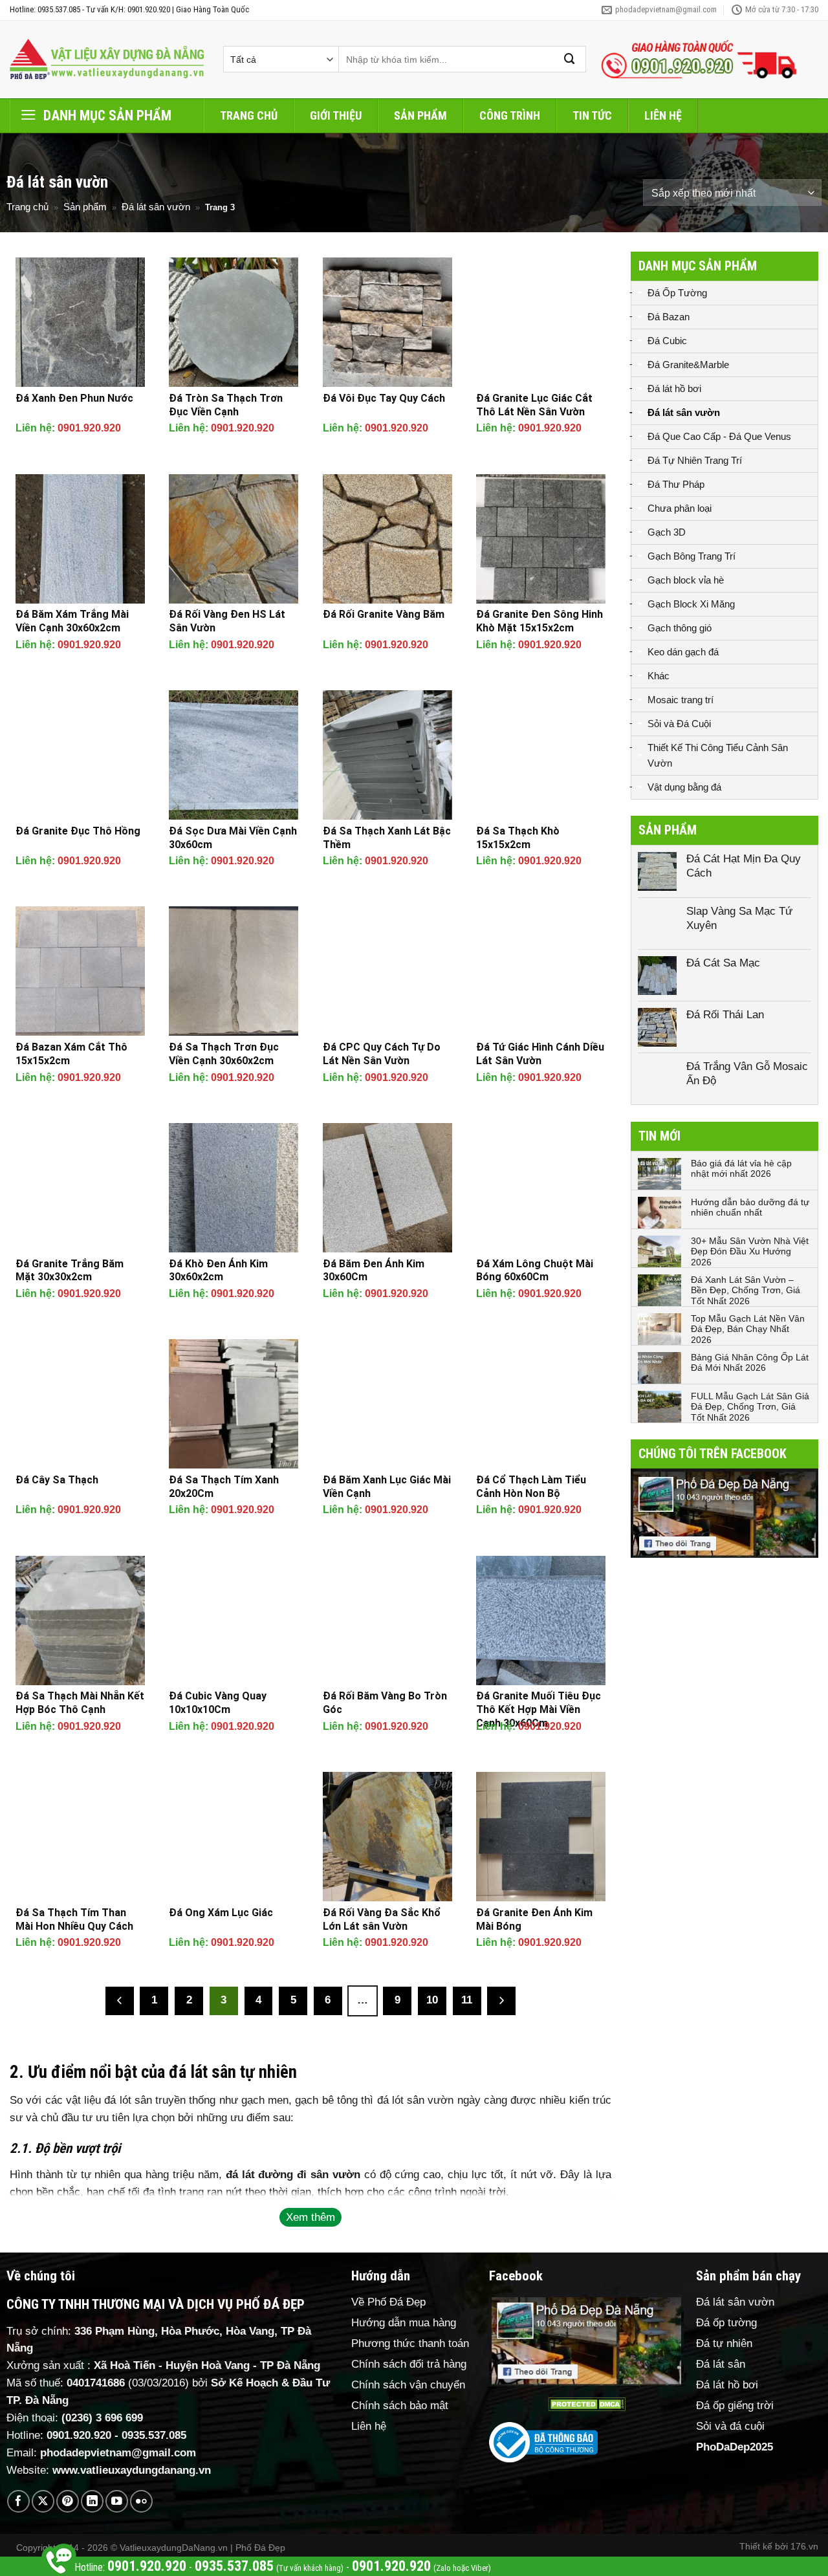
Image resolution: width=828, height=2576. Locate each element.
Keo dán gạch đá (683, 652)
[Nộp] (570, 59)
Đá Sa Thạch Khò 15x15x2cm (518, 838)
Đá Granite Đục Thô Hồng (78, 831)
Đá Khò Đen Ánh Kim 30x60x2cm (218, 1271)
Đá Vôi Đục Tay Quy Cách (384, 398)
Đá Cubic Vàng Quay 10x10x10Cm (218, 1703)
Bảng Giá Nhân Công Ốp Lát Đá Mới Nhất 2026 (750, 1363)
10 (432, 2000)
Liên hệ (663, 115)
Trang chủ (249, 115)
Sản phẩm (420, 115)
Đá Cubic (667, 341)
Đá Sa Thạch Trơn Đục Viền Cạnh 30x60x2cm (224, 1054)
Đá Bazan (669, 317)
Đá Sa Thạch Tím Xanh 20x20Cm (224, 1487)
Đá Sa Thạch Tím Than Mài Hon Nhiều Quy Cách (74, 1919)
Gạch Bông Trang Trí (692, 556)
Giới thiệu (336, 115)
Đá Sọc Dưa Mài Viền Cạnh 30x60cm (233, 838)
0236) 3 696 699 (104, 2418)
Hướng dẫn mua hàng (404, 2323)
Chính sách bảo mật (400, 2406)
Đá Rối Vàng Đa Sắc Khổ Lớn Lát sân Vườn (382, 1919)
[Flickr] (141, 2501)
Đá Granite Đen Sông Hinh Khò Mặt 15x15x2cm (539, 621)
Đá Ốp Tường (677, 293)
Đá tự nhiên (724, 2343)
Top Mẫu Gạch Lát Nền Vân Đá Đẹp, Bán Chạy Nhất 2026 (748, 1329)
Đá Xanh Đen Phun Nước (74, 398)
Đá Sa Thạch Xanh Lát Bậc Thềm (387, 838)
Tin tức (592, 115)
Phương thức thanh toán (410, 2343)
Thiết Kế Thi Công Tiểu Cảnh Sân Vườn (718, 755)
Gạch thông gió (680, 628)
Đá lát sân (721, 2364)
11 (467, 2000)
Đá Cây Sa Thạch (57, 1480)
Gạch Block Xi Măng (691, 604)
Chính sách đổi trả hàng (409, 2364)
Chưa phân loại (680, 508)
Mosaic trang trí (681, 700)
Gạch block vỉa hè (686, 580)
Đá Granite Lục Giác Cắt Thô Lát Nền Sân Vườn (534, 405)
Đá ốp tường (726, 2323)
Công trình (510, 115)
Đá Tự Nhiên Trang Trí (695, 460)
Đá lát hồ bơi (674, 388)
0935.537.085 (154, 2435)
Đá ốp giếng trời (735, 2406)
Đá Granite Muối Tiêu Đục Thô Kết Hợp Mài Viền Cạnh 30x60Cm (539, 1709)
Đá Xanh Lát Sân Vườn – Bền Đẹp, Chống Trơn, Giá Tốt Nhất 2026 (746, 1291)
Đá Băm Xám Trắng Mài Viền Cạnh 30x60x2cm (72, 621)
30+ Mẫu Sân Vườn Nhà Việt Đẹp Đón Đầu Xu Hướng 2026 (750, 1252)
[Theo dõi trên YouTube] (117, 2501)
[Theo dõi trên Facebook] (18, 2501)
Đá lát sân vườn (156, 207)
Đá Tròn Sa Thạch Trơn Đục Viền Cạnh (226, 405)
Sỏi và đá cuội (730, 2426)
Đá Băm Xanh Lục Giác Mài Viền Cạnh (387, 1487)
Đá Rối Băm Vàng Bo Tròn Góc (385, 1703)
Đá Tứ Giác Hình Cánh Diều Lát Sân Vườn (540, 1054)
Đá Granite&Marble (688, 365)
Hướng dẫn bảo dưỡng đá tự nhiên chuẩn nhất (750, 1207)
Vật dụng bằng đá (684, 787)
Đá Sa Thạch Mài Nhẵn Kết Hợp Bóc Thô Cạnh (80, 1703)
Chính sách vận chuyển (408, 2385)
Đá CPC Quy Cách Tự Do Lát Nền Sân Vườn (382, 1054)
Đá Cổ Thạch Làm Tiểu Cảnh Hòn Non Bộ (531, 1487)
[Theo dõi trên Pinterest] (68, 2501)
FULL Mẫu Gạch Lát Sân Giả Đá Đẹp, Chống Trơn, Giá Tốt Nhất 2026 (750, 1407)
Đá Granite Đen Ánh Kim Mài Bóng (534, 1919)
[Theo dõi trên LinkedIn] (92, 2501)
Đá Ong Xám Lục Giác (221, 1913)
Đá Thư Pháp (676, 484)
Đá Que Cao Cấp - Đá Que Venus (719, 436)
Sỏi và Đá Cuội (679, 724)
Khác (659, 676)
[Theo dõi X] (43, 2501)
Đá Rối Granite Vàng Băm (384, 614)
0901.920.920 (89, 428)
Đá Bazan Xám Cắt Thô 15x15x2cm (71, 1054)
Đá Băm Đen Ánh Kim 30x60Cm (374, 1271)
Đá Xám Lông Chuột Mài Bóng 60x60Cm (535, 1271)
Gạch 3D (667, 532)
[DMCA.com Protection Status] (586, 2404)
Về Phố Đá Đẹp (388, 2302)
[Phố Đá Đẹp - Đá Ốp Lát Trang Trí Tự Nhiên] (107, 60)
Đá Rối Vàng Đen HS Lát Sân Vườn (227, 621)
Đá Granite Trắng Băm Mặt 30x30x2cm (70, 1271)
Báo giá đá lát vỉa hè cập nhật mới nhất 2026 (741, 1169)
